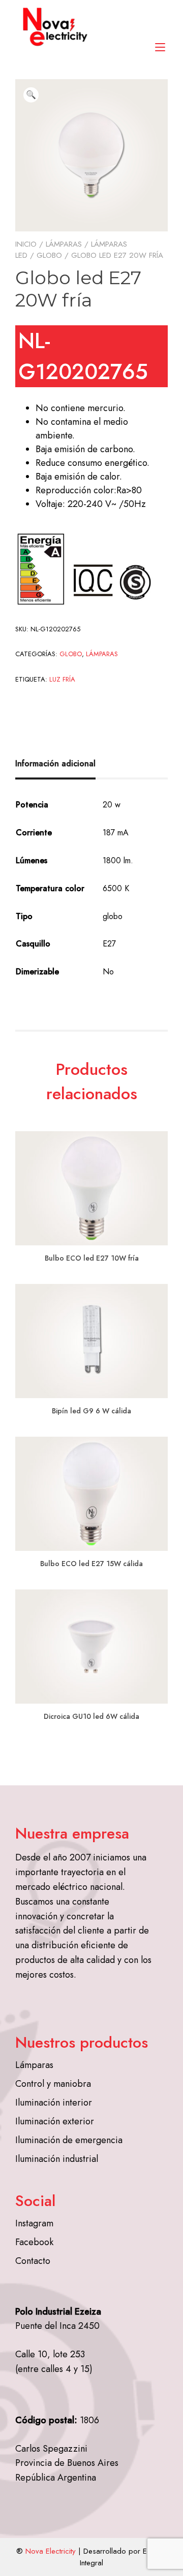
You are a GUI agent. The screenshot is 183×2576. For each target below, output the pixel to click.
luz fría (62, 679)
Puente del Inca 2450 (57, 2326)
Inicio (26, 244)
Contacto (33, 2261)
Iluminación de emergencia (69, 2140)
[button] (31, 95)
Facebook (34, 2242)
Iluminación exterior (55, 2121)
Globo (49, 255)
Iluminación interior (54, 2103)
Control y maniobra (53, 2084)
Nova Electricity (51, 2551)
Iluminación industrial (57, 2159)
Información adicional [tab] (55, 764)
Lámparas (64, 244)
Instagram (34, 2223)
